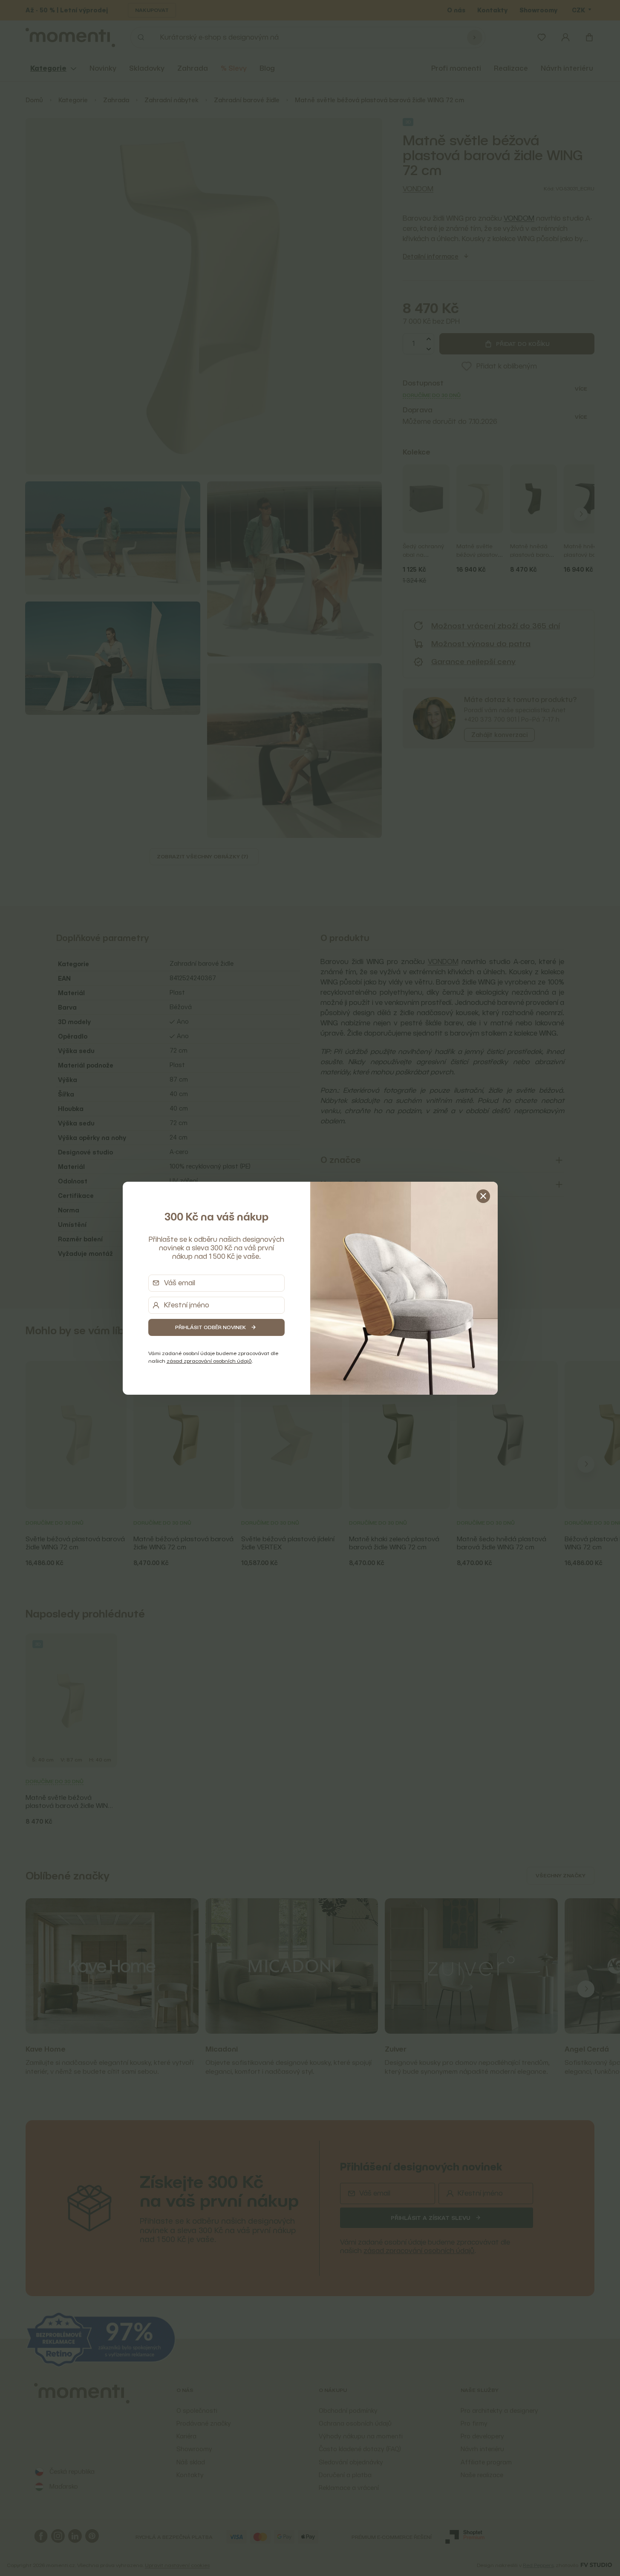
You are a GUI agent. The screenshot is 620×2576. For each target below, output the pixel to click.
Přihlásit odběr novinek (211, 1327)
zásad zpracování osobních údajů (209, 1361)
